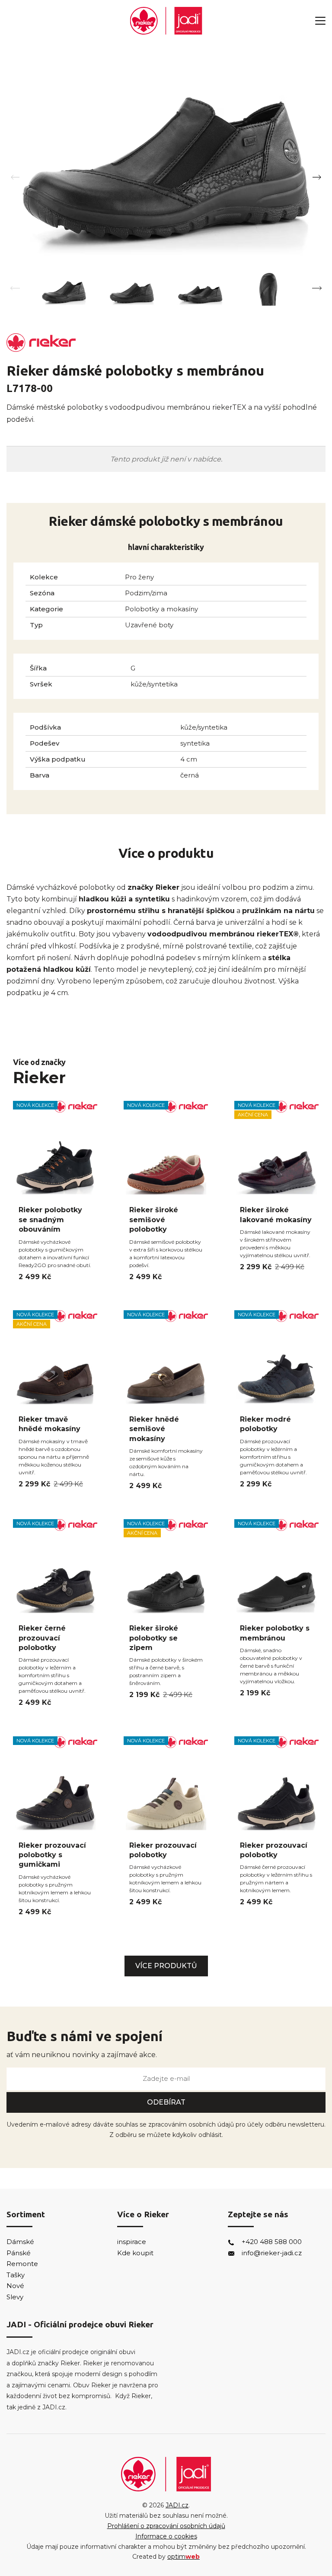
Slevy (15, 2297)
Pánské (19, 2253)
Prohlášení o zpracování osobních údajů (166, 2526)
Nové (15, 2286)
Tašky (16, 2275)
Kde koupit (135, 2253)
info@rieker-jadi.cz (272, 2253)
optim (184, 2557)
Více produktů (166, 1966)
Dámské (20, 2242)
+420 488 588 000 (272, 2242)
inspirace (132, 2242)
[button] (317, 177)
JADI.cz (177, 2505)
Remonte (22, 2264)
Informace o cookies (166, 2536)
